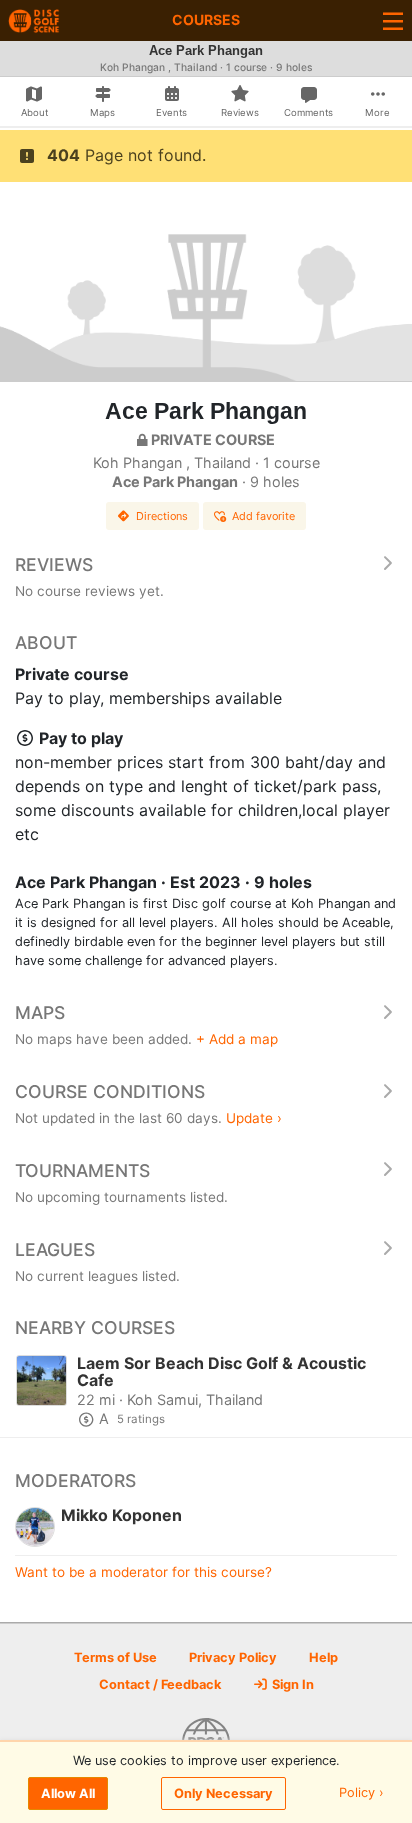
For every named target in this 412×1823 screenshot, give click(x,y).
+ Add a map (237, 1039)
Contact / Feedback (160, 1684)
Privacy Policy (233, 1657)
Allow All (68, 1793)
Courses (206, 19)
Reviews (54, 564)
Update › (254, 1118)
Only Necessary (223, 1793)
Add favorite (263, 516)
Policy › (361, 1793)
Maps (40, 1012)
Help (323, 1657)
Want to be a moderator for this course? (143, 1572)
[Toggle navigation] (393, 20)
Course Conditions (110, 1091)
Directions (162, 516)
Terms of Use (115, 1657)
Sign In (291, 1684)
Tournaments (82, 1170)
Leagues (55, 1249)
